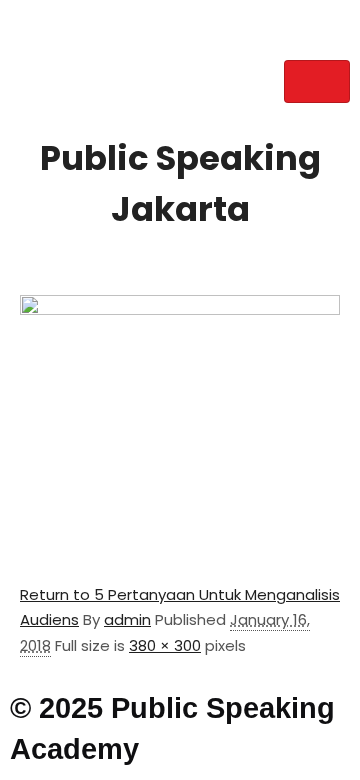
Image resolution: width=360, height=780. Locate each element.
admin (127, 619)
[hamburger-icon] (317, 81)
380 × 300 (165, 645)
